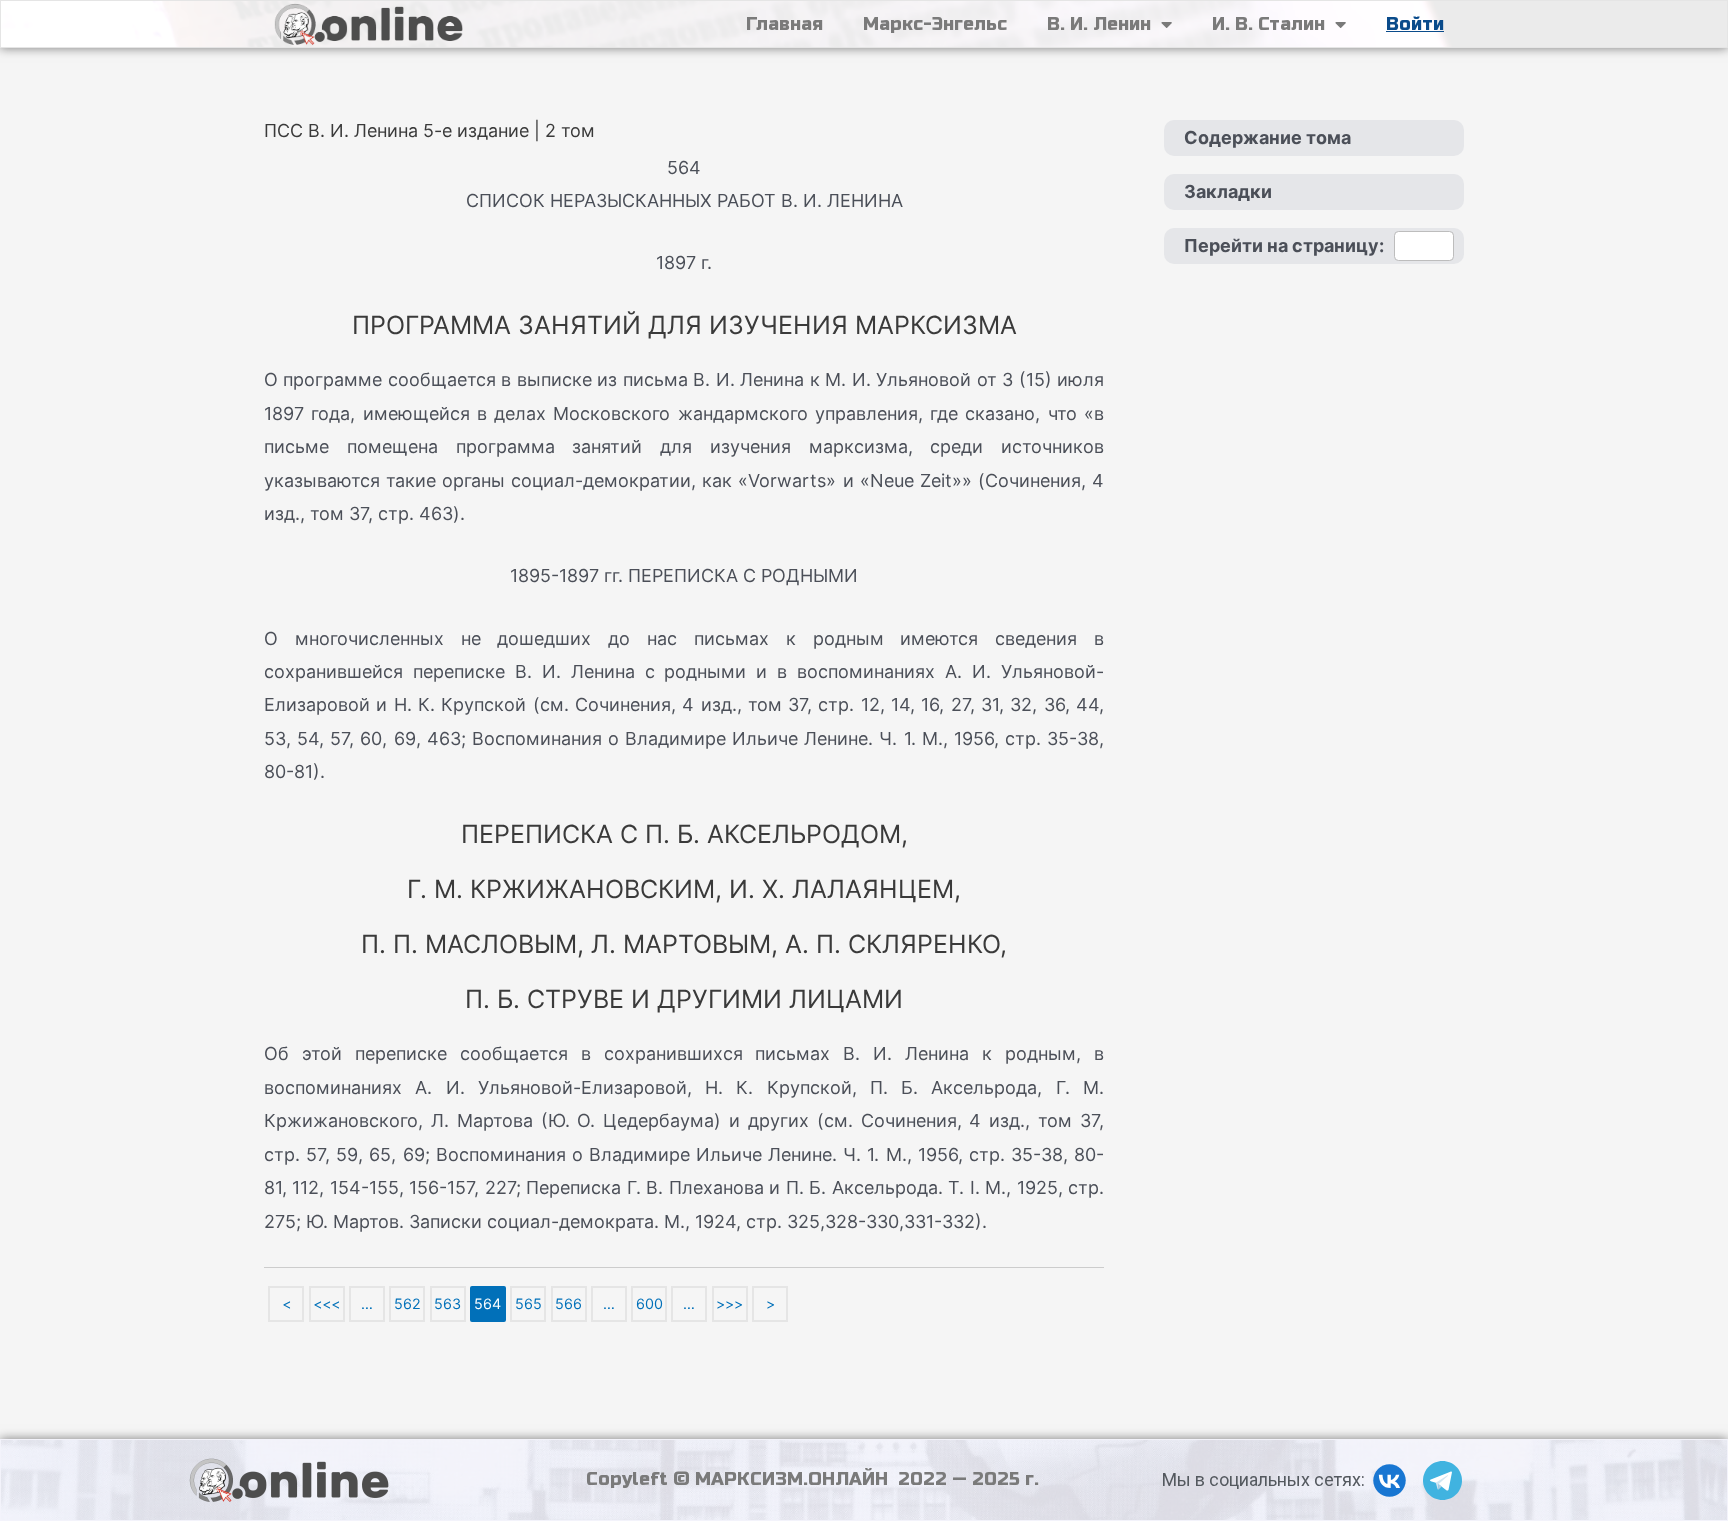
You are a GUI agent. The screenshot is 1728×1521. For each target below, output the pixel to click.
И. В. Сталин (1268, 24)
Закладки (1228, 191)
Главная (784, 24)
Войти (1415, 24)
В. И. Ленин (1099, 24)
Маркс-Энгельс (935, 24)
